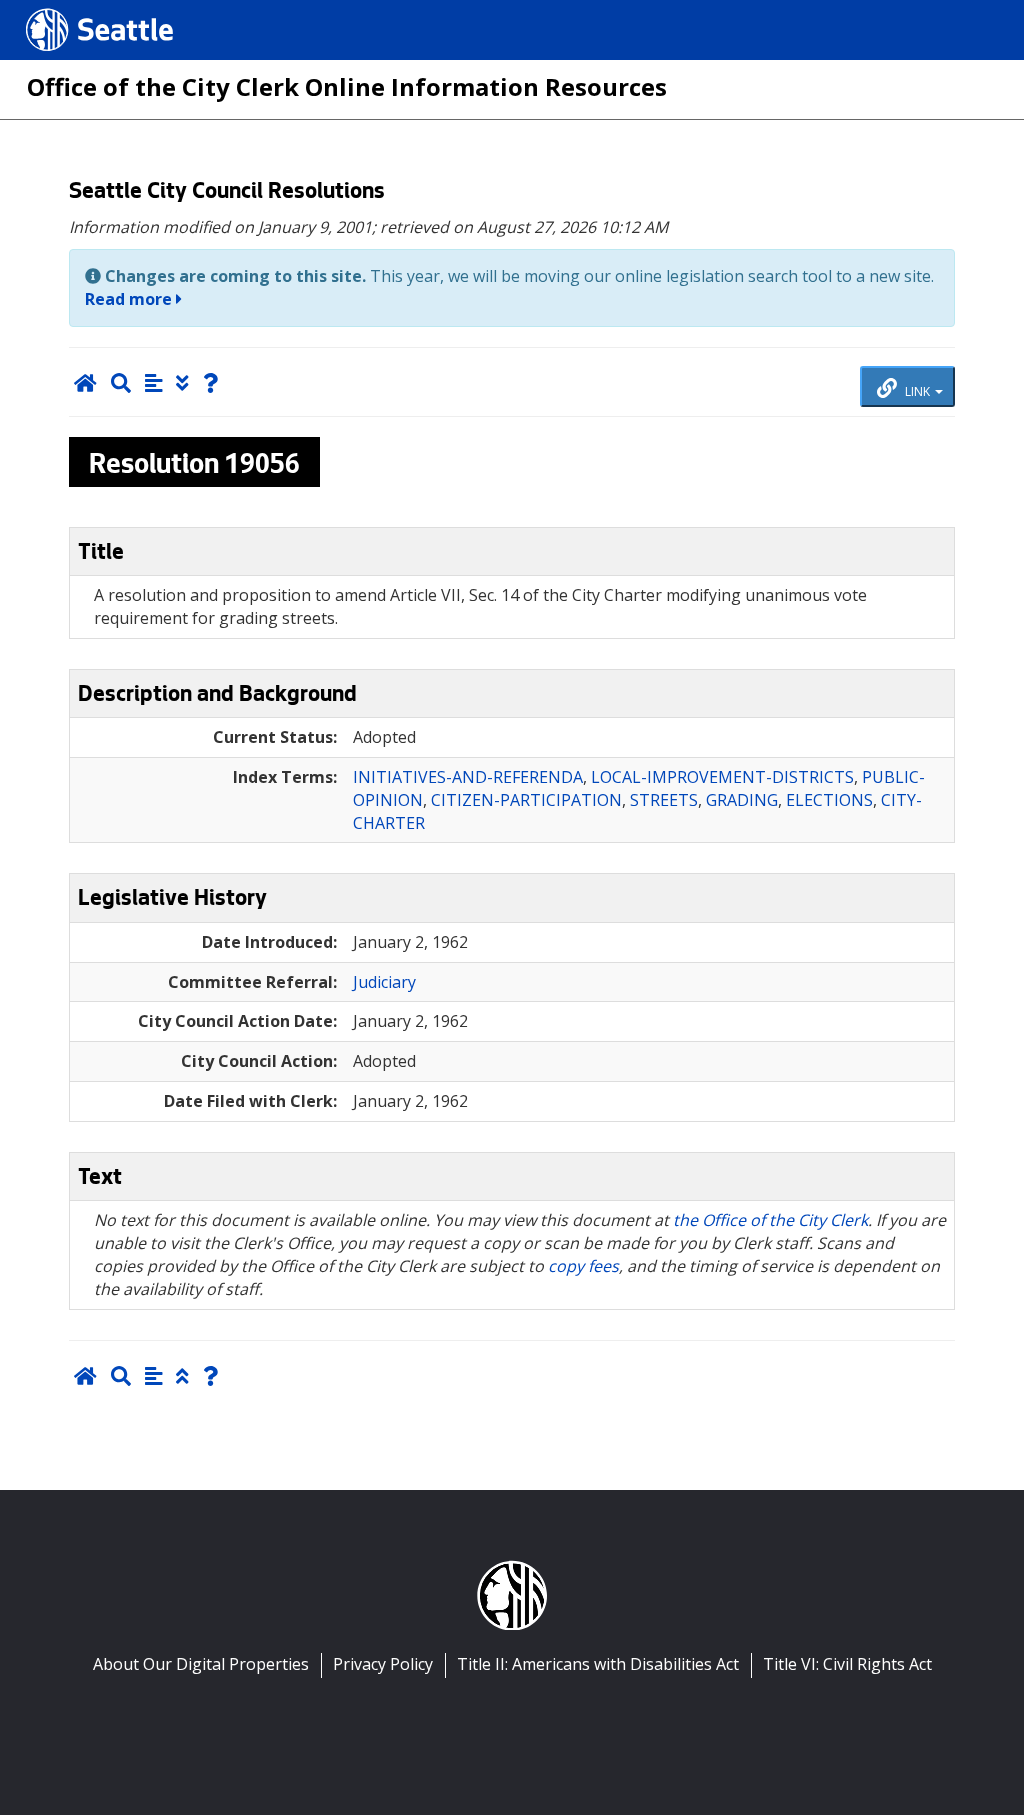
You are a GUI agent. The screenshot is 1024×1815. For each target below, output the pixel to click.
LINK (917, 390)
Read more (130, 299)
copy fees (583, 1266)
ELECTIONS (829, 800)
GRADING (742, 800)
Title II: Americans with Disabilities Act (598, 1664)
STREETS (664, 800)
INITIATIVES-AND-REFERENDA (468, 777)
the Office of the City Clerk (770, 1220)
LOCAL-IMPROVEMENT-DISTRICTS (722, 777)
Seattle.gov (68, 11)
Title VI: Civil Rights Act (847, 1664)
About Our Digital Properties (201, 1664)
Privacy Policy (383, 1664)
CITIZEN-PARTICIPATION (526, 800)
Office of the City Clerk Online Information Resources (347, 86)
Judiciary (384, 982)
